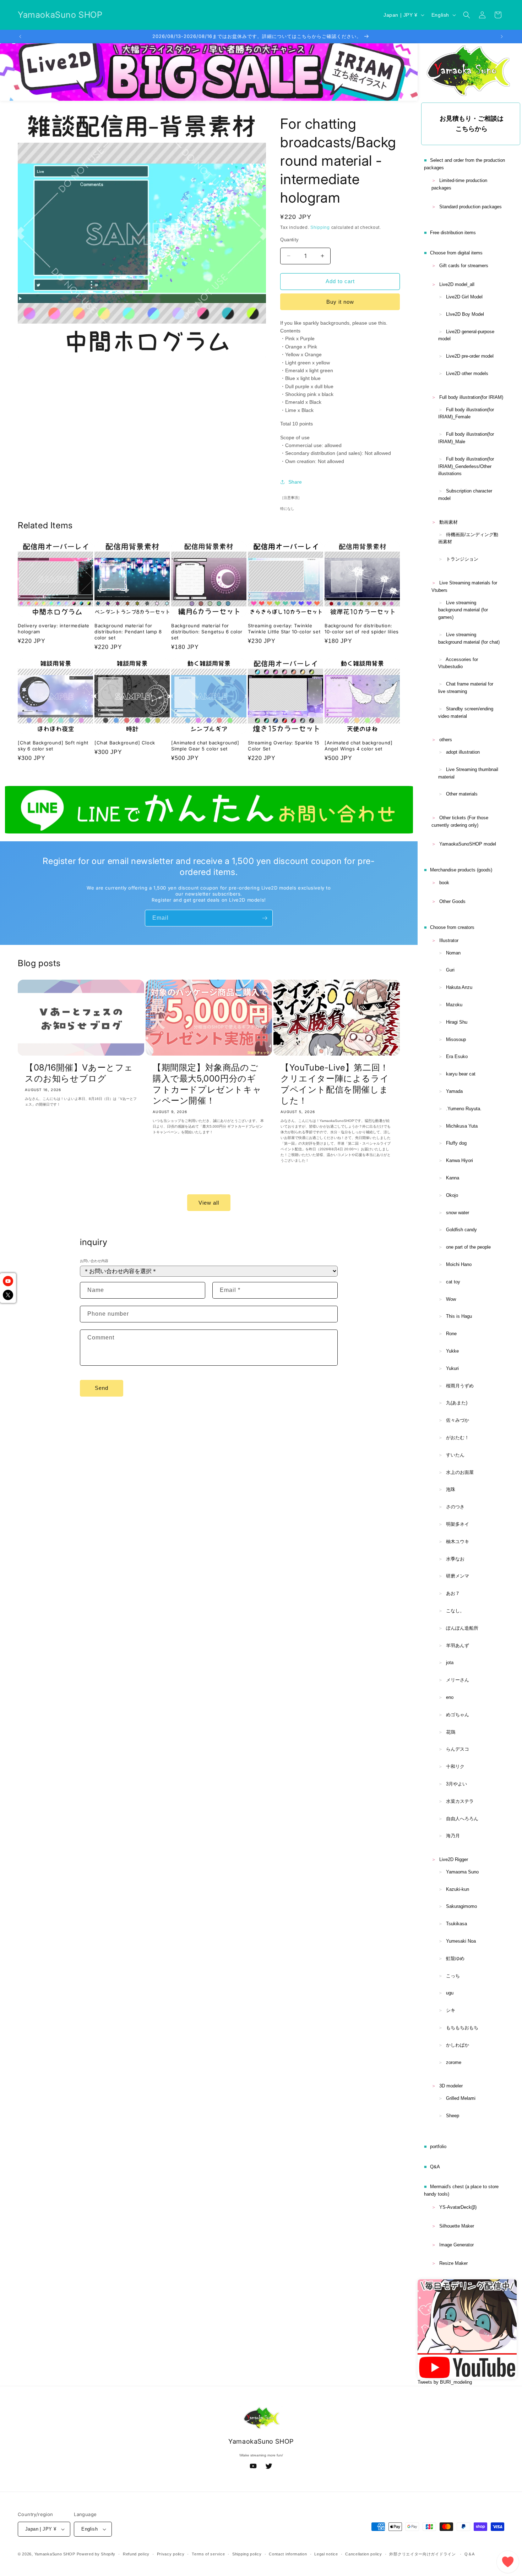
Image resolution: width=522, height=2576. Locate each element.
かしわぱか (458, 2045)
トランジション (462, 559)
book (444, 883)
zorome (454, 2062)
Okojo (452, 1195)
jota (450, 1663)
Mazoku (454, 1005)
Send (102, 1388)
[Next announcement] (502, 37)
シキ (451, 2010)
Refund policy (136, 2554)
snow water (458, 1213)
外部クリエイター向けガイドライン (422, 2554)
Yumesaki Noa (461, 1941)
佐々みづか (458, 1420)
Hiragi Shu (457, 1022)
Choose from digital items (456, 253)
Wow (451, 1299)
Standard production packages (471, 207)
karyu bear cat (461, 1074)
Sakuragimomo (461, 1906)
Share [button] (295, 482)
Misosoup (456, 1039)
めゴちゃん (458, 1715)
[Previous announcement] (20, 37)
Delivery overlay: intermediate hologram (54, 629)
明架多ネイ (458, 1524)
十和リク (455, 1766)
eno (450, 1697)
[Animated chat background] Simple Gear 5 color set (205, 746)
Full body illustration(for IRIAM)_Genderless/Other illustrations (466, 466)
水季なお (455, 1559)
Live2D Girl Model (464, 297)
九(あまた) (457, 1403)
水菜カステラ (460, 1801)
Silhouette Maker (457, 2226)
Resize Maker (453, 2263)
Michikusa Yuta (462, 1126)
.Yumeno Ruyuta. (464, 1109)
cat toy (453, 1282)
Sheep (453, 2116)
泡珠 (451, 1489)
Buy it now (340, 302)
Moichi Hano (459, 1264)
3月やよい (456, 1784)
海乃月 (453, 1836)
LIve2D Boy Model (465, 314)
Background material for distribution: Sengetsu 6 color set (207, 632)
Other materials (462, 794)
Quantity (289, 240)
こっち (453, 1976)
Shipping (320, 227)
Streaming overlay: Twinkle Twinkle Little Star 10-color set (284, 629)
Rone (451, 1334)
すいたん (455, 1455)
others (446, 740)
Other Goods (452, 901)
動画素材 (448, 522)
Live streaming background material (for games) (463, 610)
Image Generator (456, 2245)
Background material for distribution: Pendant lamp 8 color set (128, 632)
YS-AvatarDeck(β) (458, 2207)
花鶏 (451, 1732)
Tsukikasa (456, 1924)
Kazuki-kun (458, 1889)
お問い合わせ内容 (94, 1261)
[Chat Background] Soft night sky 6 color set (53, 746)
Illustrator (449, 940)
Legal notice (326, 2554)
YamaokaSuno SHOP (55, 2554)
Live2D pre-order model (470, 356)
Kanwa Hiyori (460, 1160)
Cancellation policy (363, 2554)
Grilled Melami (461, 2098)
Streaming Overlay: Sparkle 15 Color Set (284, 746)
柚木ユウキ (458, 1542)
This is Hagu (459, 1316)
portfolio (438, 2146)
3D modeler (451, 2086)
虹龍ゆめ (455, 1958)
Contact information (288, 2554)
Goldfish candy (461, 1230)
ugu (450, 1993)
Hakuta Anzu (459, 987)
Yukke (452, 1351)
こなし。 (455, 1611)
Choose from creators (452, 927)
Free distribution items (453, 233)
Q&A (435, 2167)
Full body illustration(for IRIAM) (471, 397)
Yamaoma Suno (462, 1872)
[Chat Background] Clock (125, 743)
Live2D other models (467, 373)
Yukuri (452, 1368)
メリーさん (458, 1680)
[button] (467, 15)
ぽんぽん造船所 (462, 1628)
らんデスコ (458, 1749)
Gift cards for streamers (464, 266)
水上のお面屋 (460, 1472)
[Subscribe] (265, 918)
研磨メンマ (458, 1576)
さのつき (455, 1507)
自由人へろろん (462, 1819)
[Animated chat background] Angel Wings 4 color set (359, 746)
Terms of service (208, 2554)
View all (209, 1202)
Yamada (454, 1091)
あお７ (453, 1593)
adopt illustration (463, 752)
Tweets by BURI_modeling (445, 2382)
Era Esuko (457, 1056)
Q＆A (470, 2554)
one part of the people (468, 1247)
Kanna (453, 1178)
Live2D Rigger (454, 1859)
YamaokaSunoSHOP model (468, 844)
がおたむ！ (458, 1438)
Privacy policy (171, 2554)
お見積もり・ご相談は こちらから (472, 124)
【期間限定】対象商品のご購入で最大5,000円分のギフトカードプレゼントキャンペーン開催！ (207, 1084)
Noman (453, 953)
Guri (450, 970)
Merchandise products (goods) (461, 870)
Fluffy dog (456, 1143)
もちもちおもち (462, 2028)
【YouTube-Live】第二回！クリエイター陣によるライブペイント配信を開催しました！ (335, 1084)
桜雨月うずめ (460, 1386)
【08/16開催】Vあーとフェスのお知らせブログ (79, 1073)
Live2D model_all (457, 284)
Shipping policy (247, 2554)
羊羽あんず (458, 1645)
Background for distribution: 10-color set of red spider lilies (362, 629)
